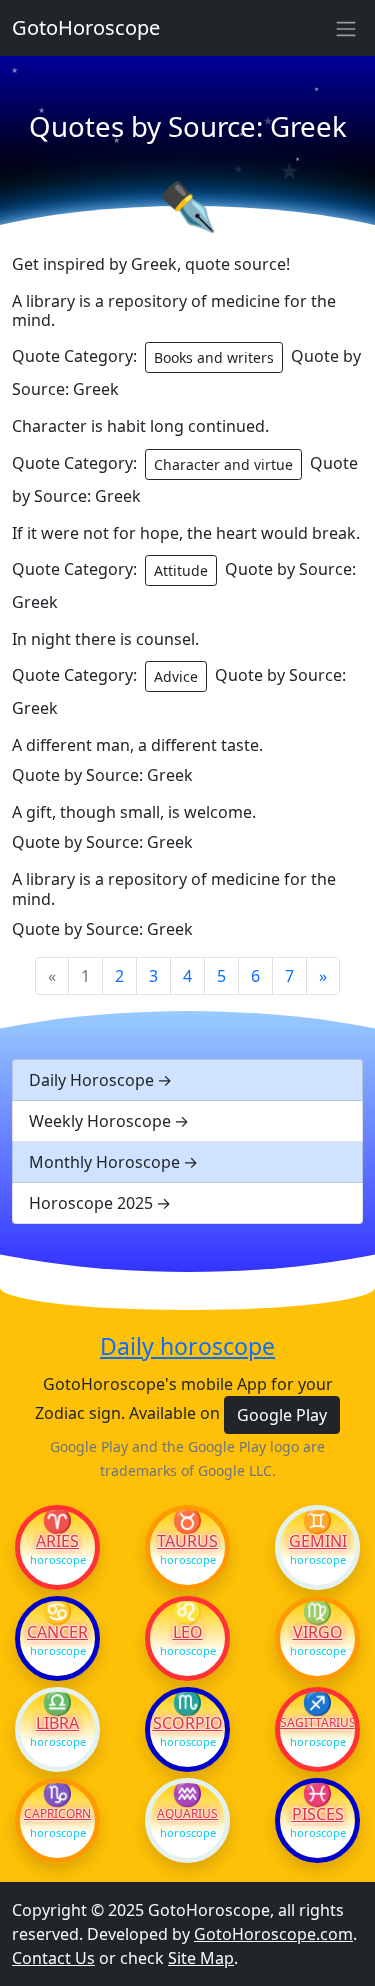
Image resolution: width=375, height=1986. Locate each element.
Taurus (187, 1541)
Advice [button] (176, 676)
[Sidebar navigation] (346, 28)
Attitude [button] (181, 570)
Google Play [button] (282, 1415)
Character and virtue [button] (223, 464)
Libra (57, 1723)
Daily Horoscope (91, 1080)
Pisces (318, 1814)
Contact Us (53, 1958)
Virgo (318, 1632)
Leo (188, 1632)
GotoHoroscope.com (273, 1934)
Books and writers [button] (214, 357)
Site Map (201, 1958)
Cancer (57, 1632)
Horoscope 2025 (91, 1203)
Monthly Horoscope (104, 1162)
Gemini (318, 1541)
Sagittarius (317, 1723)
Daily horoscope (187, 1347)
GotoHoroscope (86, 27)
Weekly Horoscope (100, 1121)
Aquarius (187, 1814)
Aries (57, 1541)
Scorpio (188, 1723)
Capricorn (57, 1814)
